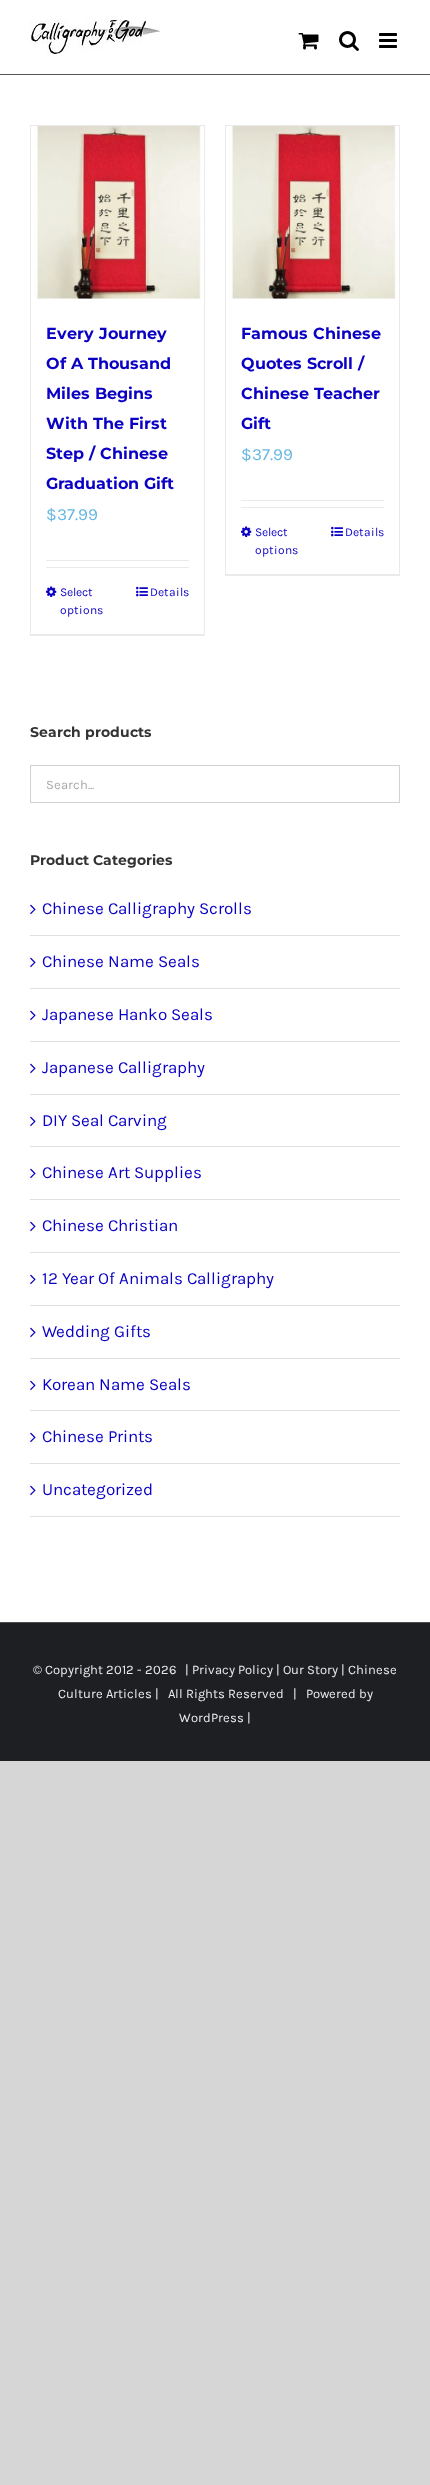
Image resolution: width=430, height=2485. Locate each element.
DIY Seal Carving (104, 1120)
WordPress (211, 1717)
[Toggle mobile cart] (309, 40)
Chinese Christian (110, 1225)
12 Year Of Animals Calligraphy (158, 1278)
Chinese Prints (97, 1436)
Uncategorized (97, 1489)
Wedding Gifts (96, 1331)
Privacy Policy (232, 1669)
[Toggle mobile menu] (389, 40)
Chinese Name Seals (121, 961)
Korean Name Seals (116, 1384)
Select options (81, 601)
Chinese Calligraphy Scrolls (147, 908)
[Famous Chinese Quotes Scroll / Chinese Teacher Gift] (312, 212)
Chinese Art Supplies (122, 1172)
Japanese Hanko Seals (127, 1014)
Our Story (310, 1669)
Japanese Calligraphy (123, 1067)
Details (169, 592)
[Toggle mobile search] (349, 40)
